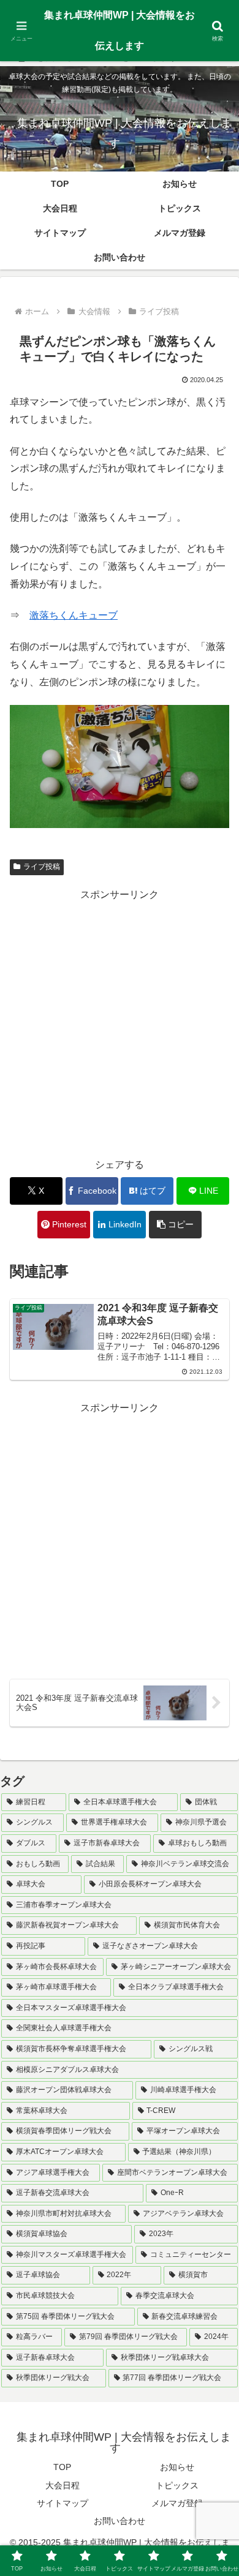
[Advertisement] (120, 1023)
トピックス (177, 2485)
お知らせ (177, 2467)
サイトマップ (63, 2503)
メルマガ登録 (177, 2503)
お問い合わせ (120, 2521)
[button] (175, 1225)
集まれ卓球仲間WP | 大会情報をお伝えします (120, 30)
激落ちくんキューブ (74, 615)
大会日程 (63, 2485)
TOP (62, 2467)
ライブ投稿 (42, 867)
